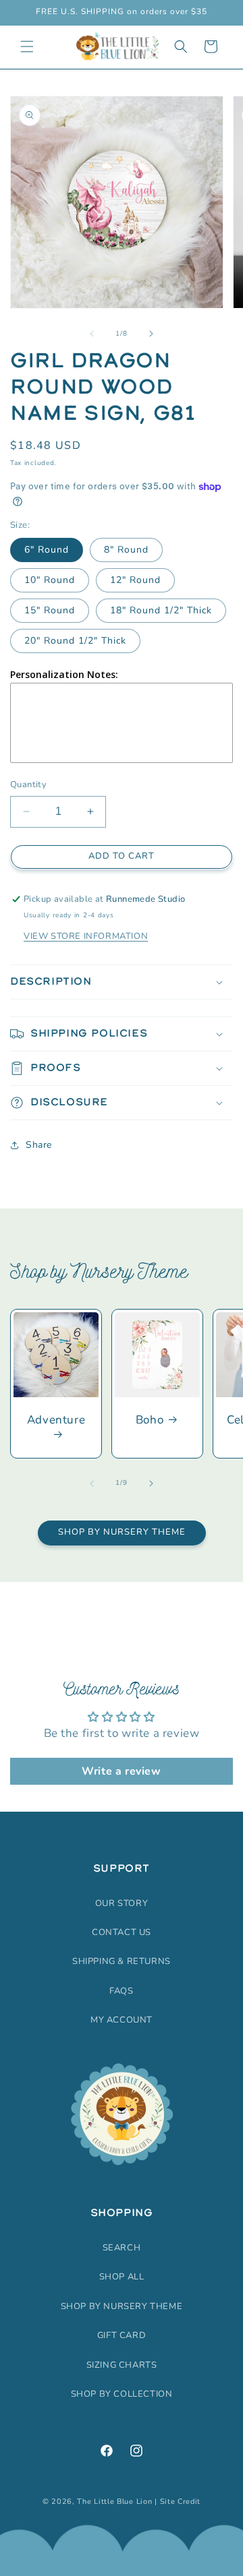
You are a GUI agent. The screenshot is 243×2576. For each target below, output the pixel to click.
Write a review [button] (121, 1771)
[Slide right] (151, 334)
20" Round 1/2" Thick (75, 641)
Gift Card (122, 2335)
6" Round (47, 550)
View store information (86, 936)
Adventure (56, 1420)
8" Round (126, 550)
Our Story (122, 1903)
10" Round (50, 580)
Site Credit (181, 2502)
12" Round (135, 580)
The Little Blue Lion (114, 2502)
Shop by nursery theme (122, 2306)
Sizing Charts (122, 2365)
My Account (122, 2020)
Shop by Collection (122, 2394)
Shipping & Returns (122, 1961)
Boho (150, 1420)
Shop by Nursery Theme (122, 1532)
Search (122, 2248)
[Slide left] (92, 334)
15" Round (50, 610)
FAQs (121, 1991)
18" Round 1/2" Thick (161, 610)
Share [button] (39, 1145)
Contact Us (122, 1932)
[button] (27, 47)
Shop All (122, 2277)
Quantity (28, 785)
